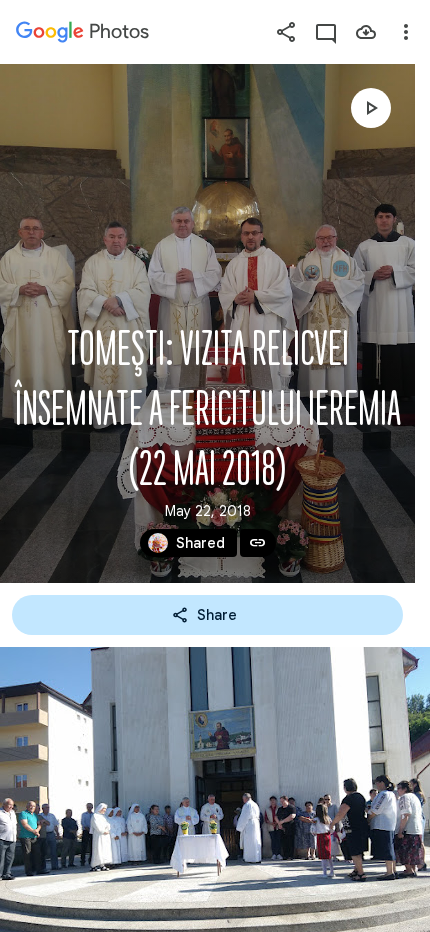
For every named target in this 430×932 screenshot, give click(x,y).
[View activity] (326, 32)
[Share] (286, 32)
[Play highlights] (371, 108)
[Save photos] (366, 32)
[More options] (406, 32)
